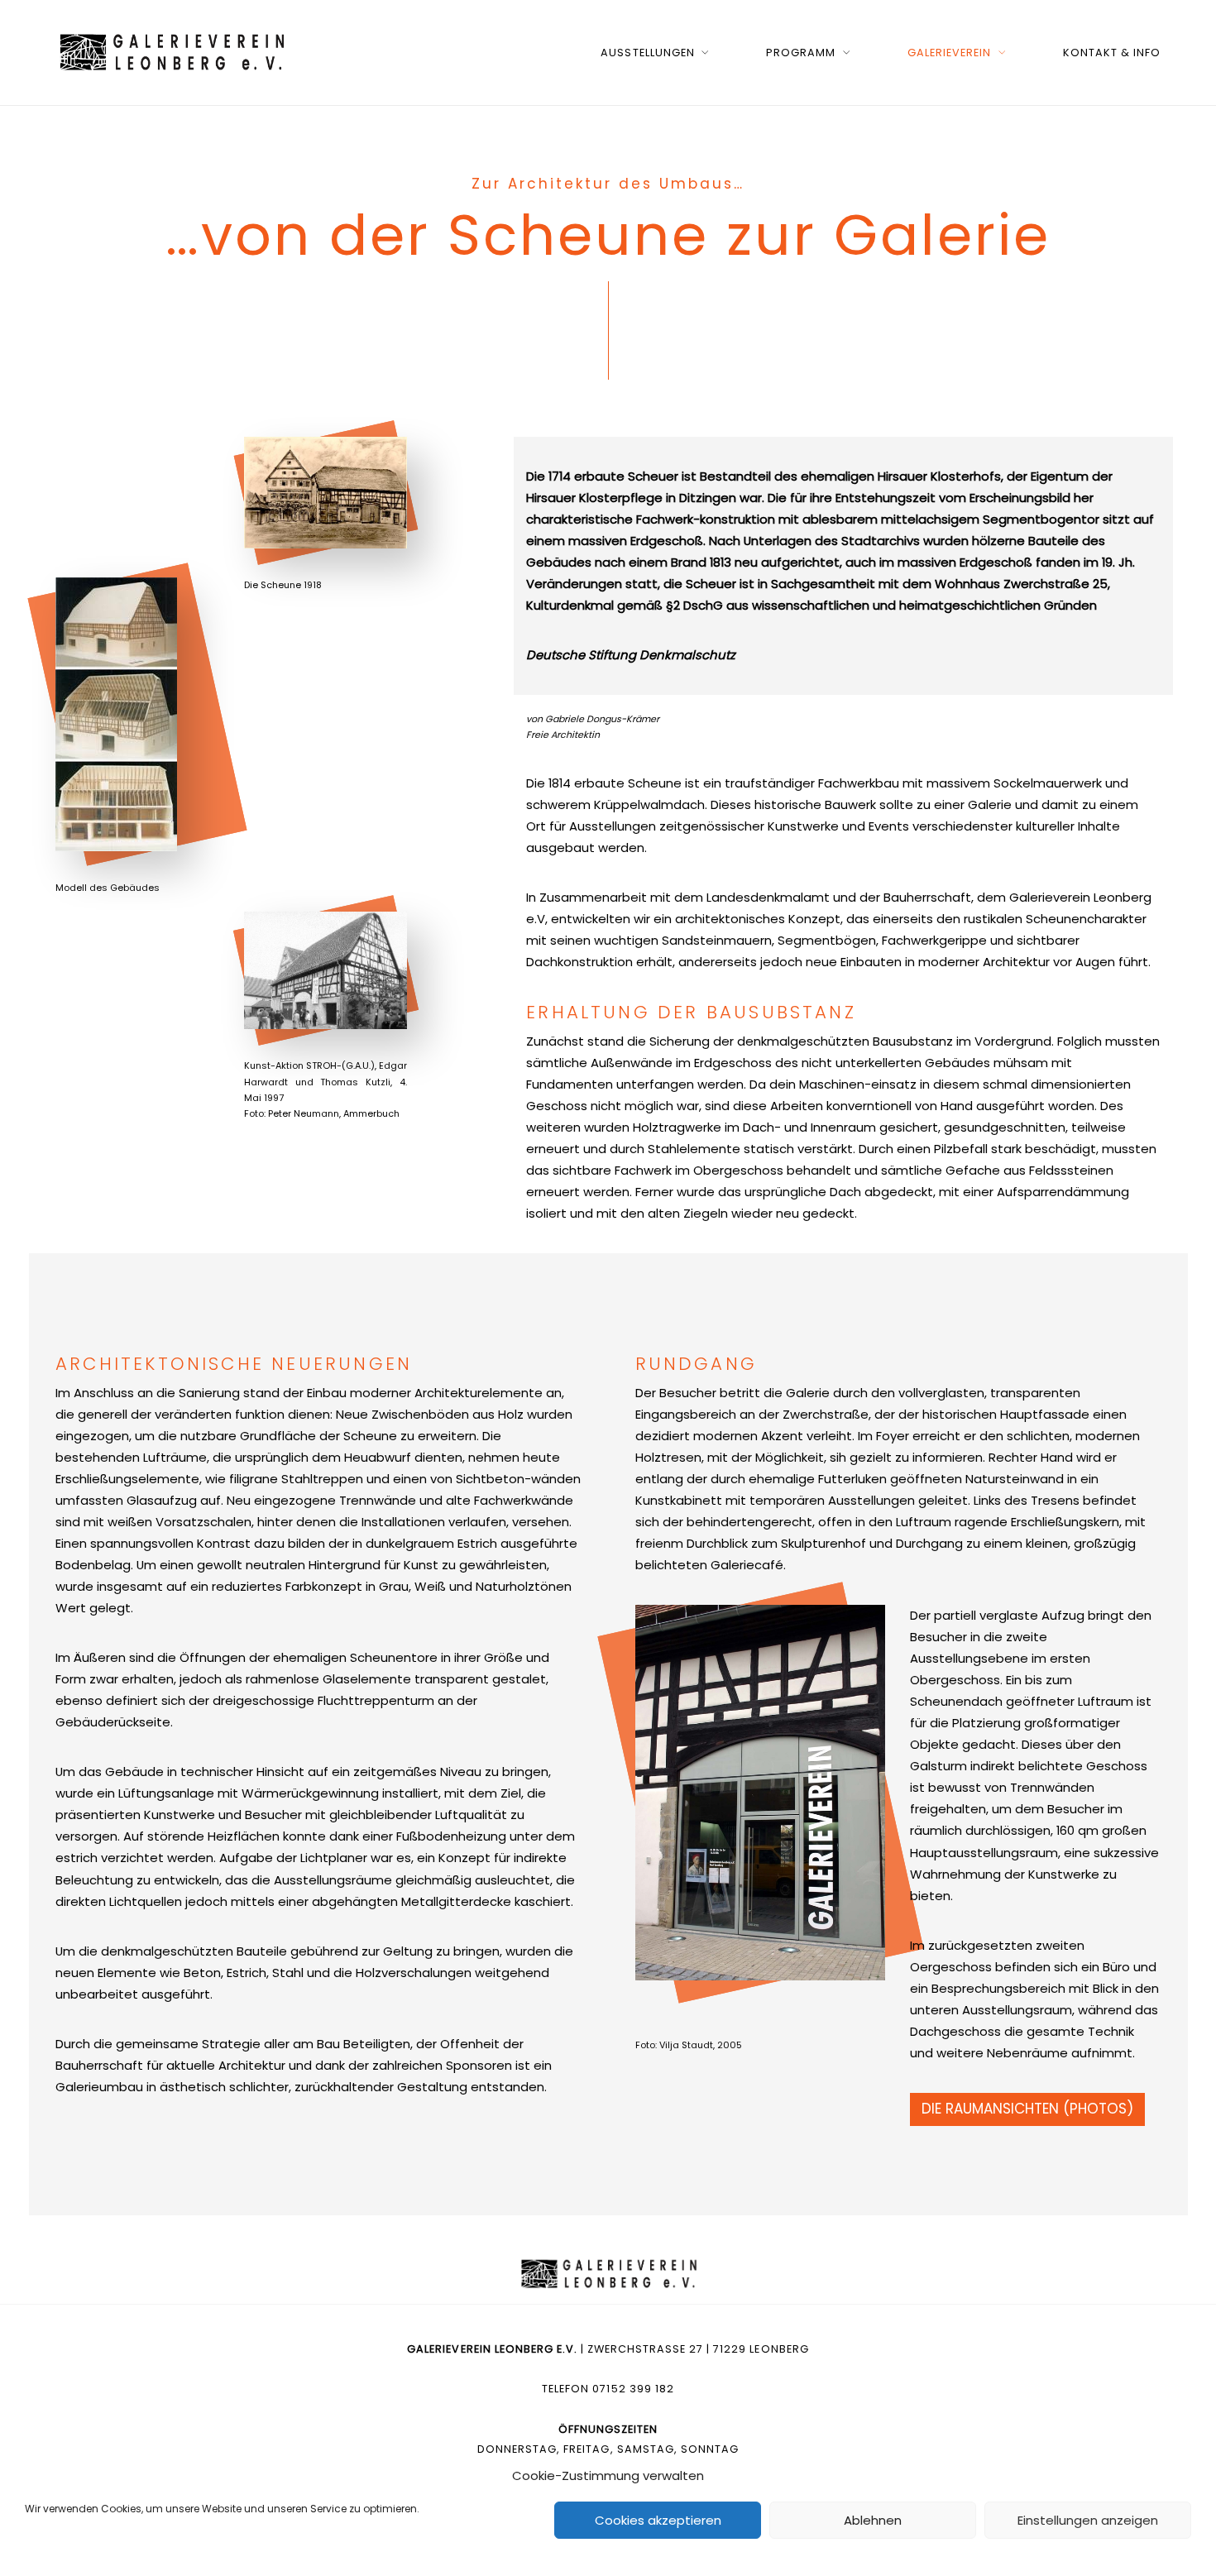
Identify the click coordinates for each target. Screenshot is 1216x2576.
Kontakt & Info (1112, 53)
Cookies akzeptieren (658, 2520)
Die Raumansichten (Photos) (1027, 2109)
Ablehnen (873, 2520)
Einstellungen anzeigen (1088, 2520)
